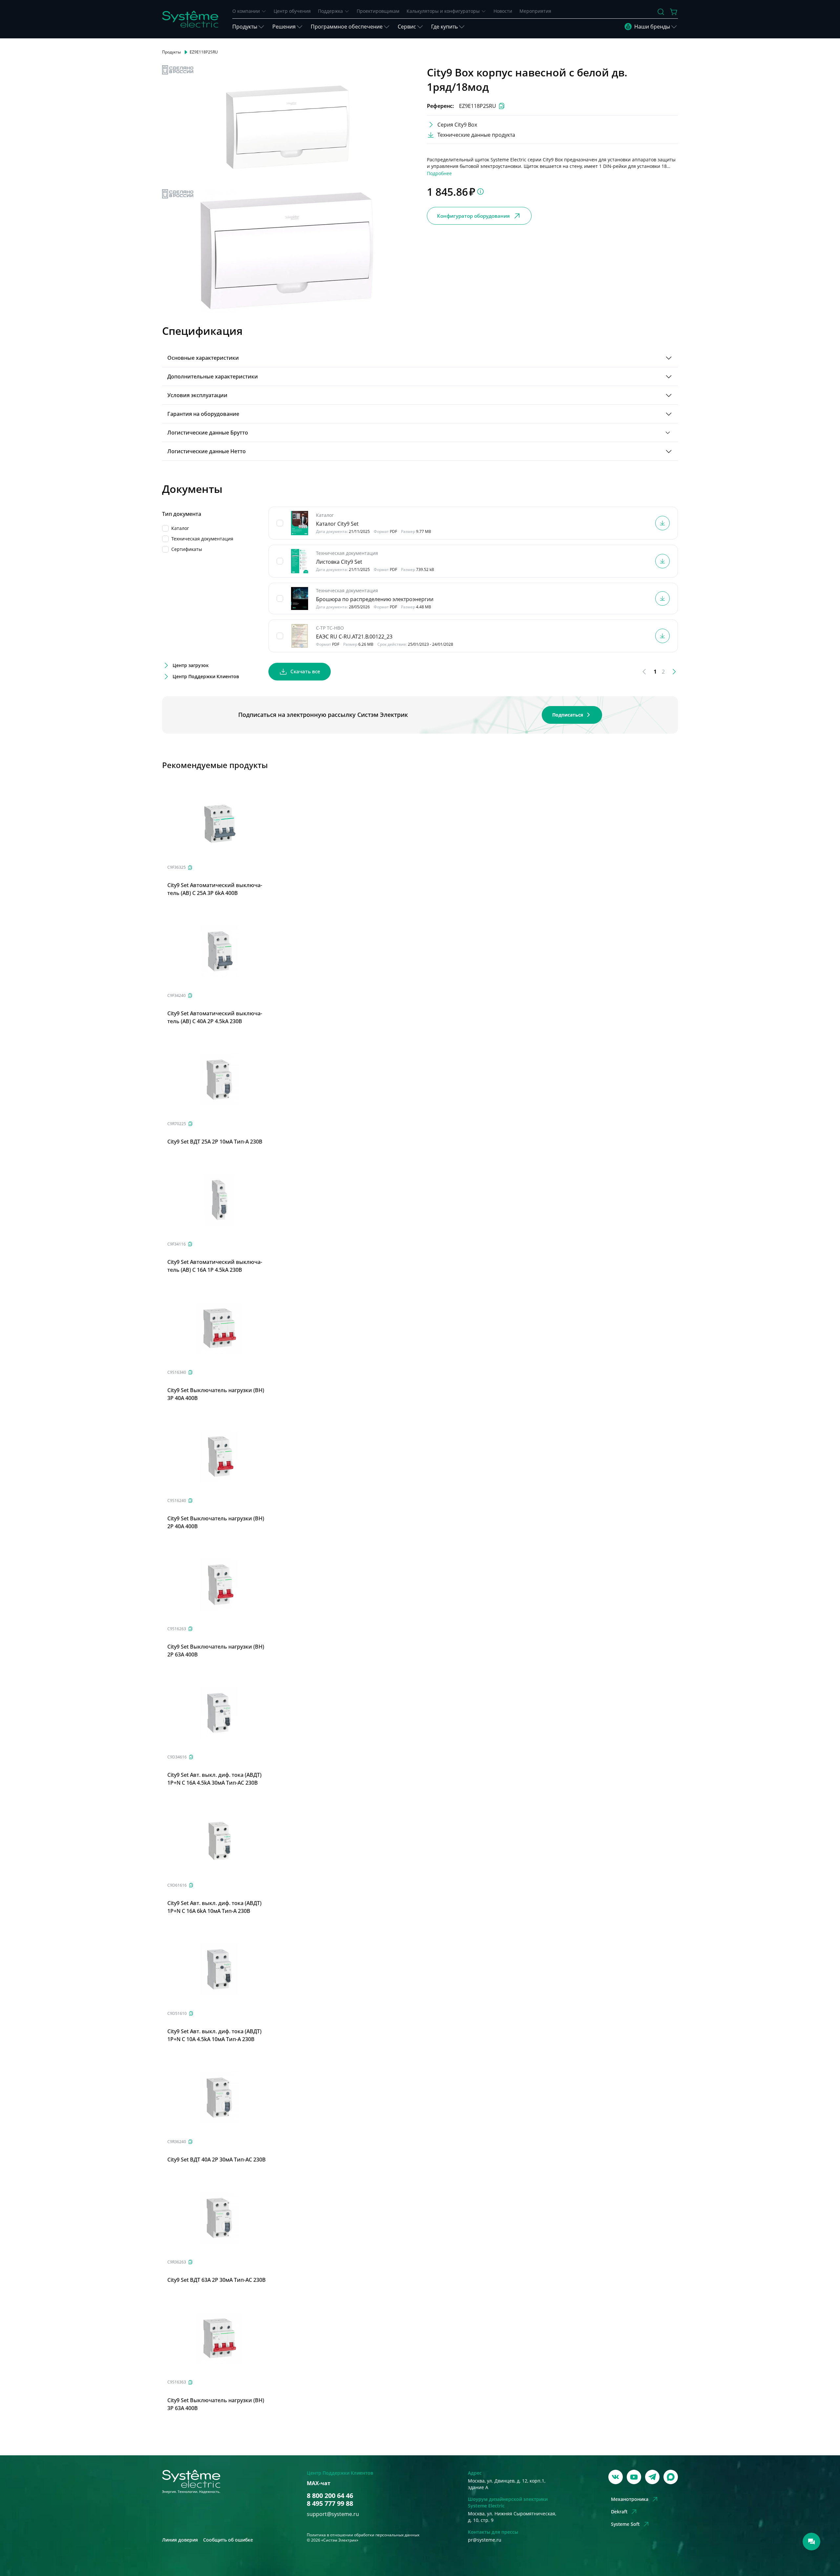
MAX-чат (319, 2483)
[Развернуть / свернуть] (669, 358)
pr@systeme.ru (485, 2540)
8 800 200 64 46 (330, 2496)
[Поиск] (661, 12)
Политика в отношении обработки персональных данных (363, 2535)
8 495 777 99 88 (330, 2504)
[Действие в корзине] (674, 12)
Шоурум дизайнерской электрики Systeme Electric (508, 2502)
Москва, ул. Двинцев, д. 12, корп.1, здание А (507, 2484)
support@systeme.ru (333, 2514)
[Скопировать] (190, 868)
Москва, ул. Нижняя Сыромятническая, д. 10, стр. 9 (512, 2517)
